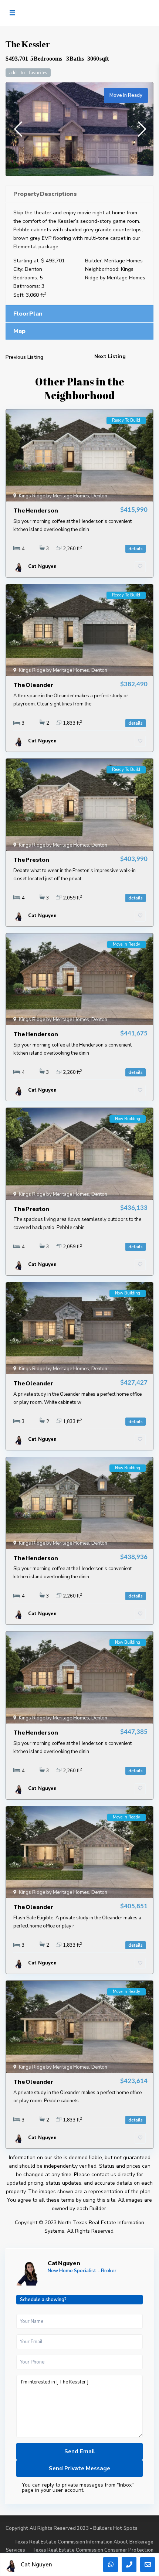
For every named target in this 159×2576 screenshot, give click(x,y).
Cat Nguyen (64, 2263)
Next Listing (110, 356)
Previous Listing (24, 357)
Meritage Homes (124, 261)
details (136, 549)
